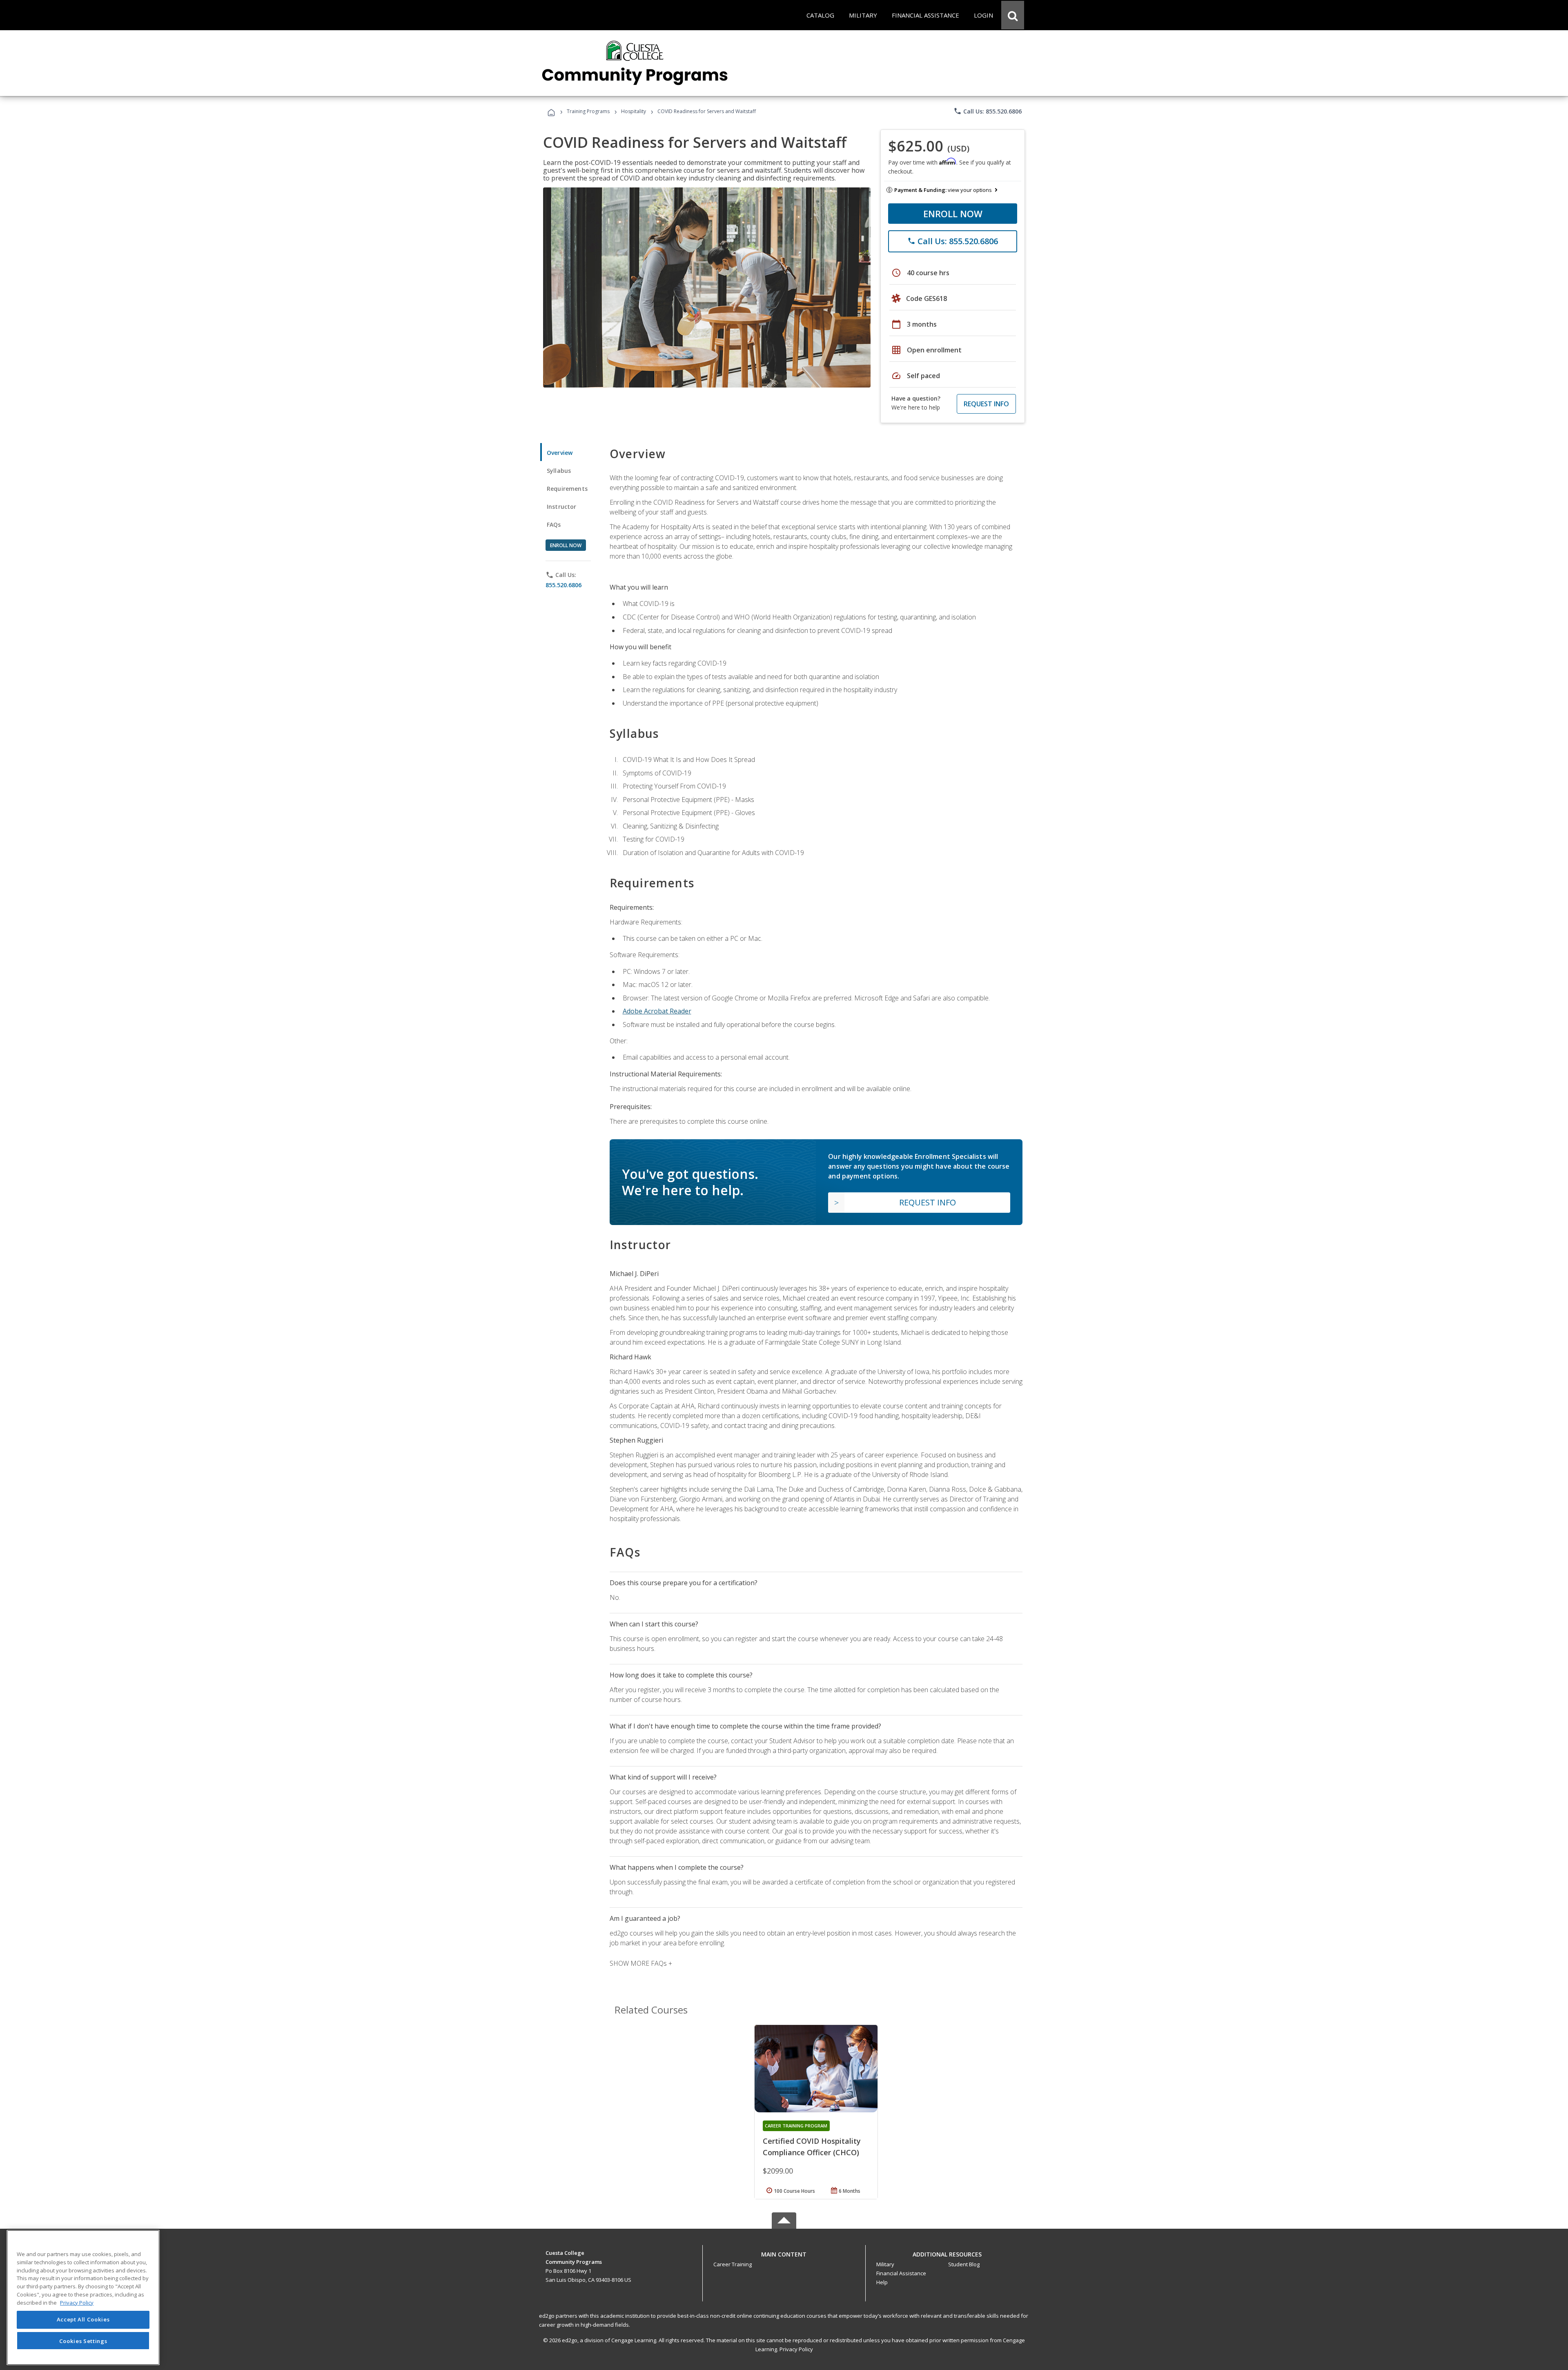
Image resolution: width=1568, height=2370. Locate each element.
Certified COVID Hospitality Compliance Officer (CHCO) (812, 2147)
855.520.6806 (563, 585)
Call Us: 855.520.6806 (988, 111)
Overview (560, 453)
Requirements (567, 489)
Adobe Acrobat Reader (657, 1011)
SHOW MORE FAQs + (641, 1963)
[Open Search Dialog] (1013, 15)
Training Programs (588, 111)
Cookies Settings (83, 2341)
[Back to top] (784, 2252)
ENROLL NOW (953, 214)
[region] (83, 2298)
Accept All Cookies (83, 2320)
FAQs (554, 525)
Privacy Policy (796, 2349)
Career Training (733, 2264)
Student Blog (964, 2264)
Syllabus (559, 471)
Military (885, 2264)
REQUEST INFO (986, 404)
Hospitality (634, 111)
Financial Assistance (901, 2273)
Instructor (562, 507)
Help (882, 2282)
